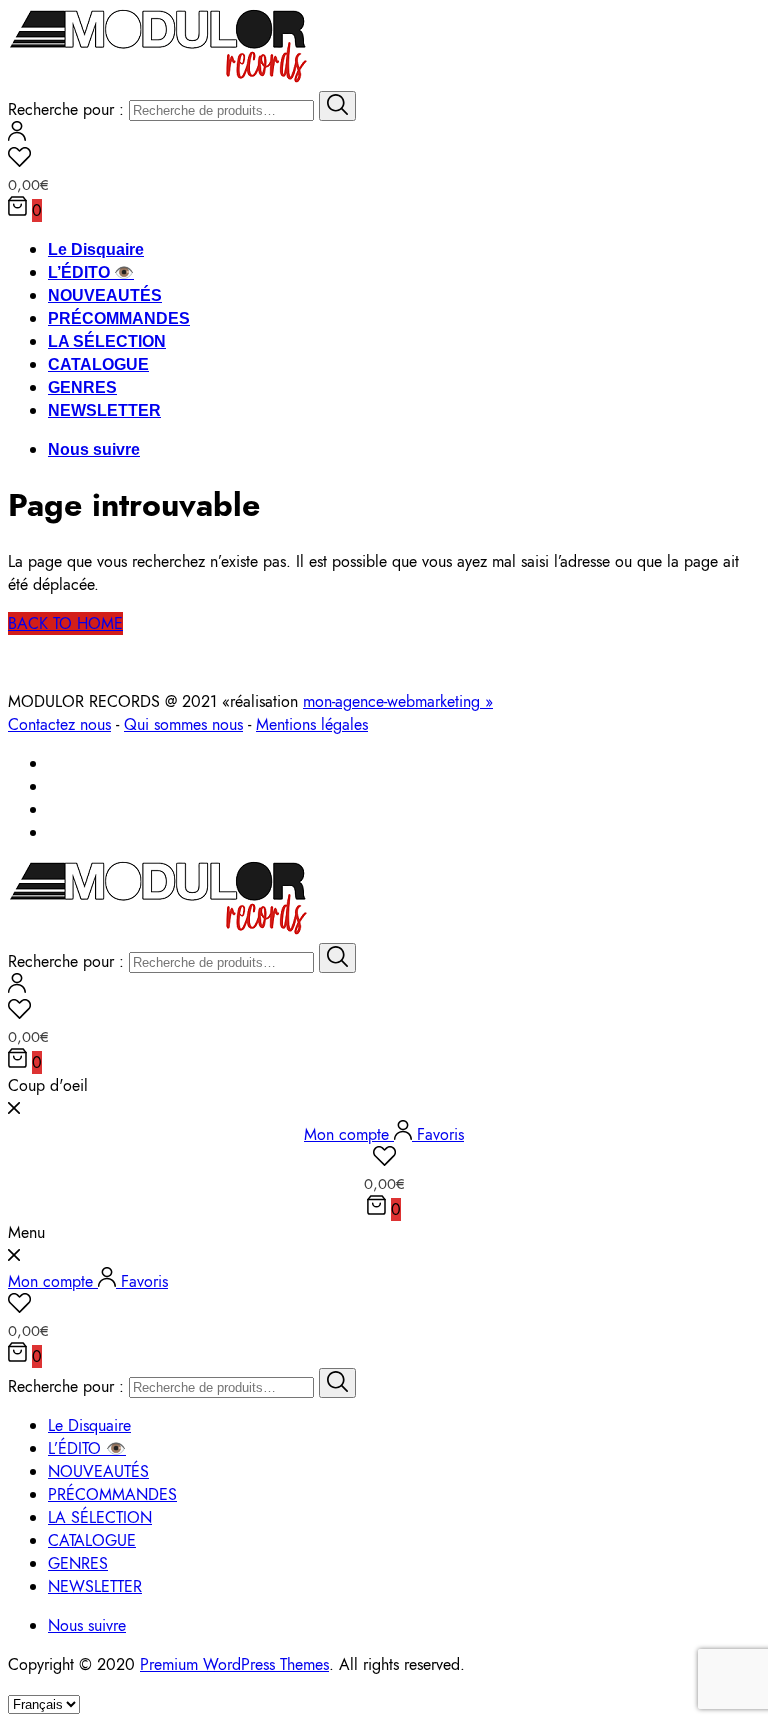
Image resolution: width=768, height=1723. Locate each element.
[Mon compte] (17, 135)
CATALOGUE (98, 364)
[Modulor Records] (158, 79)
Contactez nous (59, 724)
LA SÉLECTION (107, 341)
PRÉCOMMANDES (119, 318)
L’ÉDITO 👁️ (91, 272)
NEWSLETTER (104, 410)
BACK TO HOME (65, 623)
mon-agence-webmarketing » (398, 701)
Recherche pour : (66, 109)
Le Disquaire (96, 249)
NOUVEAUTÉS (105, 295)
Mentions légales (312, 724)
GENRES (82, 387)
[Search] (337, 106)
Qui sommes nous (183, 724)
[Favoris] (384, 160)
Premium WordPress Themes (234, 1664)
